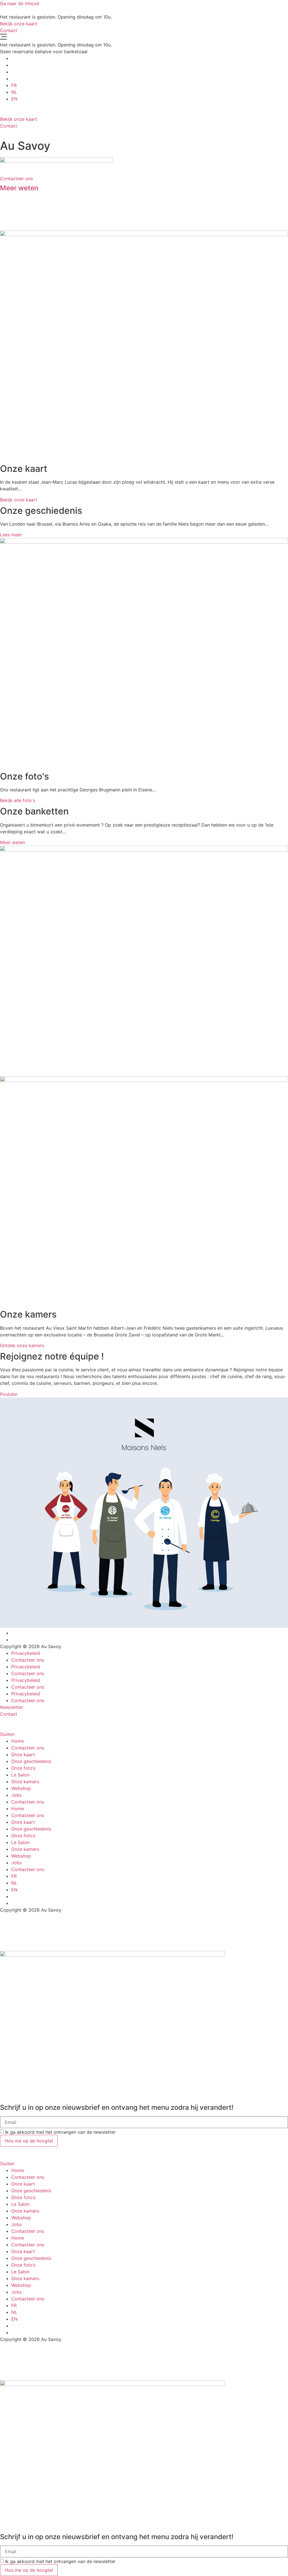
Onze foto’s (23, 1768)
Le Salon (20, 1775)
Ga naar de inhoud (20, 3)
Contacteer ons (28, 1660)
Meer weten (19, 188)
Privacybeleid (26, 1653)
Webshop (21, 1788)
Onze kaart (23, 1754)
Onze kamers (25, 1782)
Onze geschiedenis (31, 1761)
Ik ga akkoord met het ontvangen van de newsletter (60, 2132)
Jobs (16, 1795)
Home (18, 1741)
